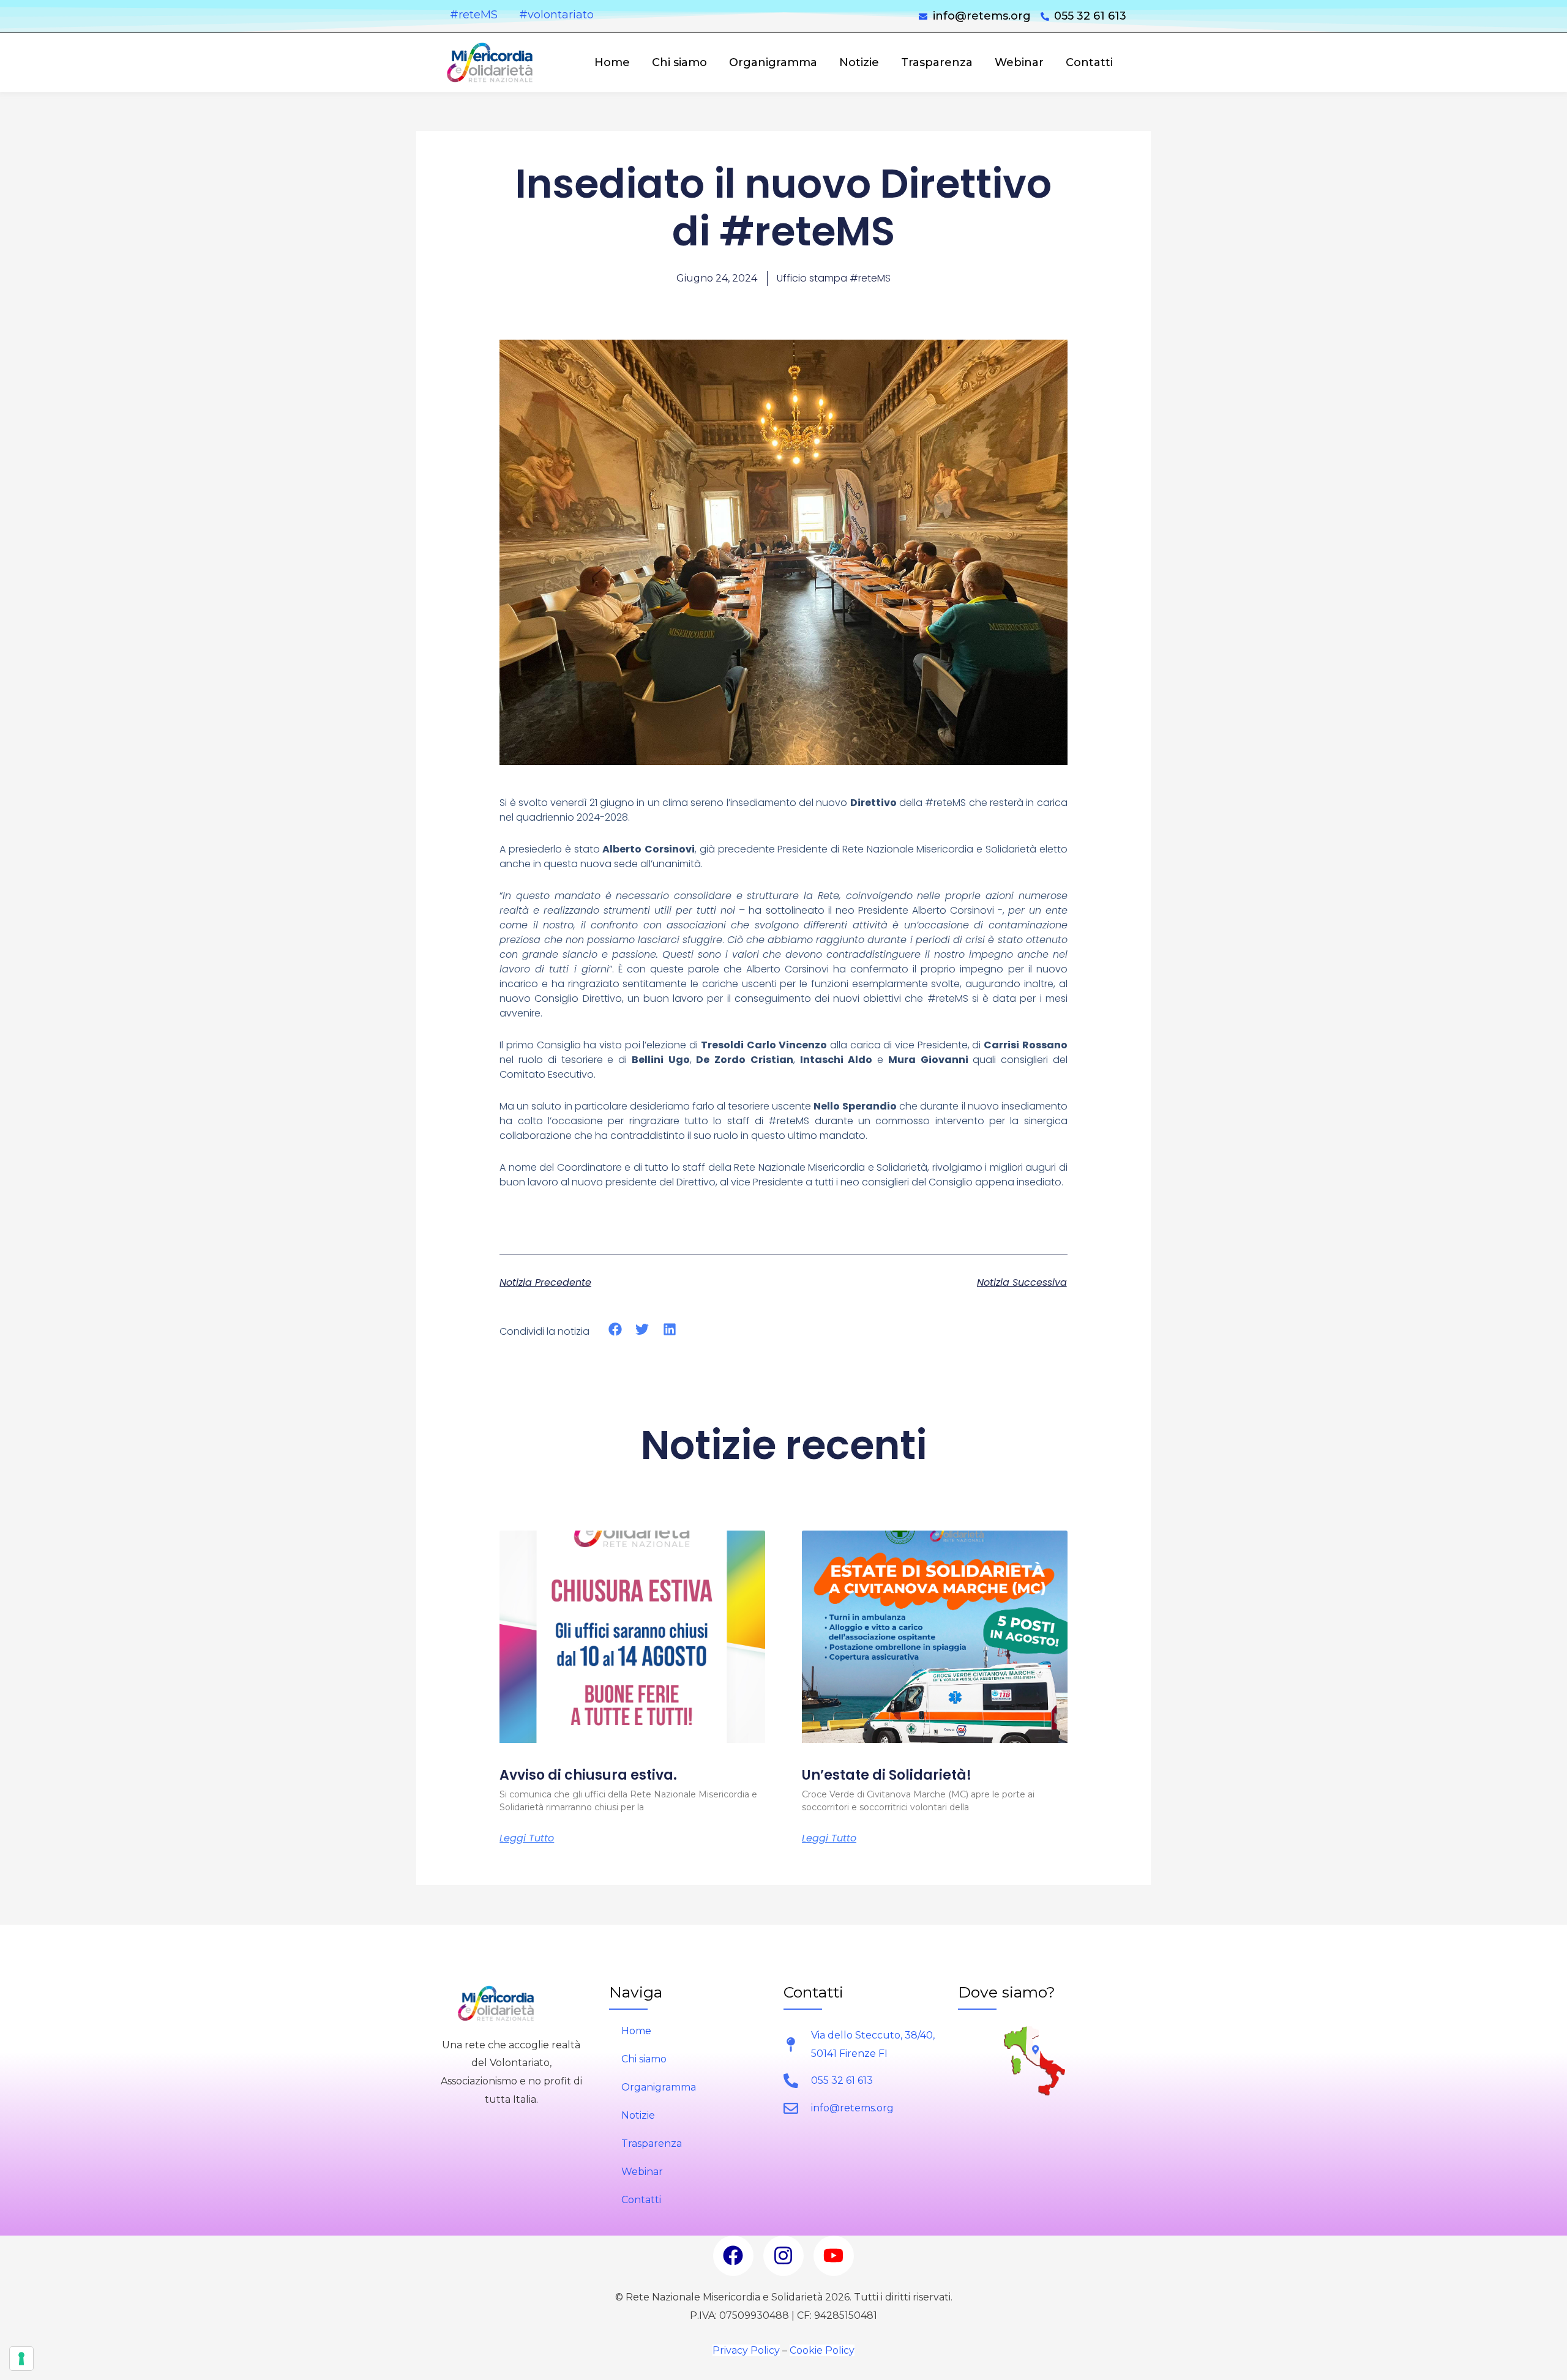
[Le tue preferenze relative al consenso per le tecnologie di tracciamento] (21, 2359)
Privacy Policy (746, 2350)
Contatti (1089, 62)
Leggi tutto (527, 1838)
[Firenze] (1035, 2050)
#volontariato (556, 15)
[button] (615, 1330)
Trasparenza (937, 62)
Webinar (1019, 62)
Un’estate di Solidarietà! (887, 1775)
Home (612, 62)
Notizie (859, 62)
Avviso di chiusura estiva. (588, 1775)
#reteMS (474, 15)
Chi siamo (679, 62)
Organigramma (773, 62)
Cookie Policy (822, 2350)
